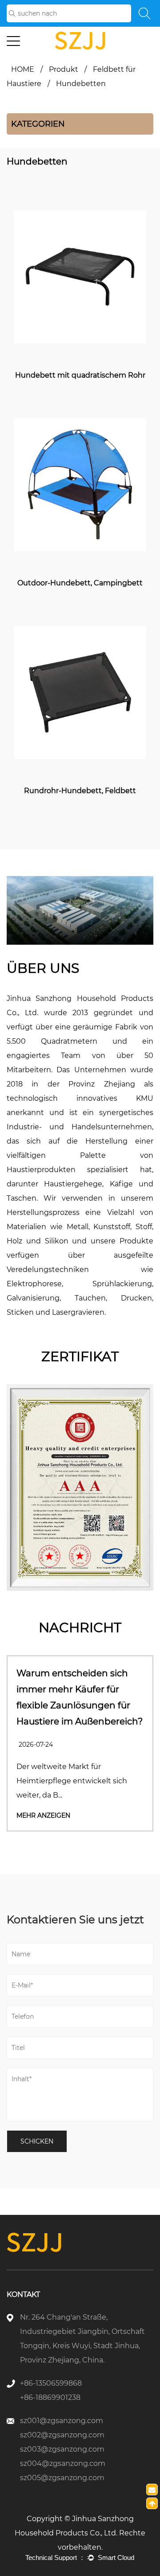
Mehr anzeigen (43, 1815)
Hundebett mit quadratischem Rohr (80, 375)
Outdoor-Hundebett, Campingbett (80, 583)
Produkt (64, 69)
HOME (23, 69)
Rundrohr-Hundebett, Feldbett (80, 791)
